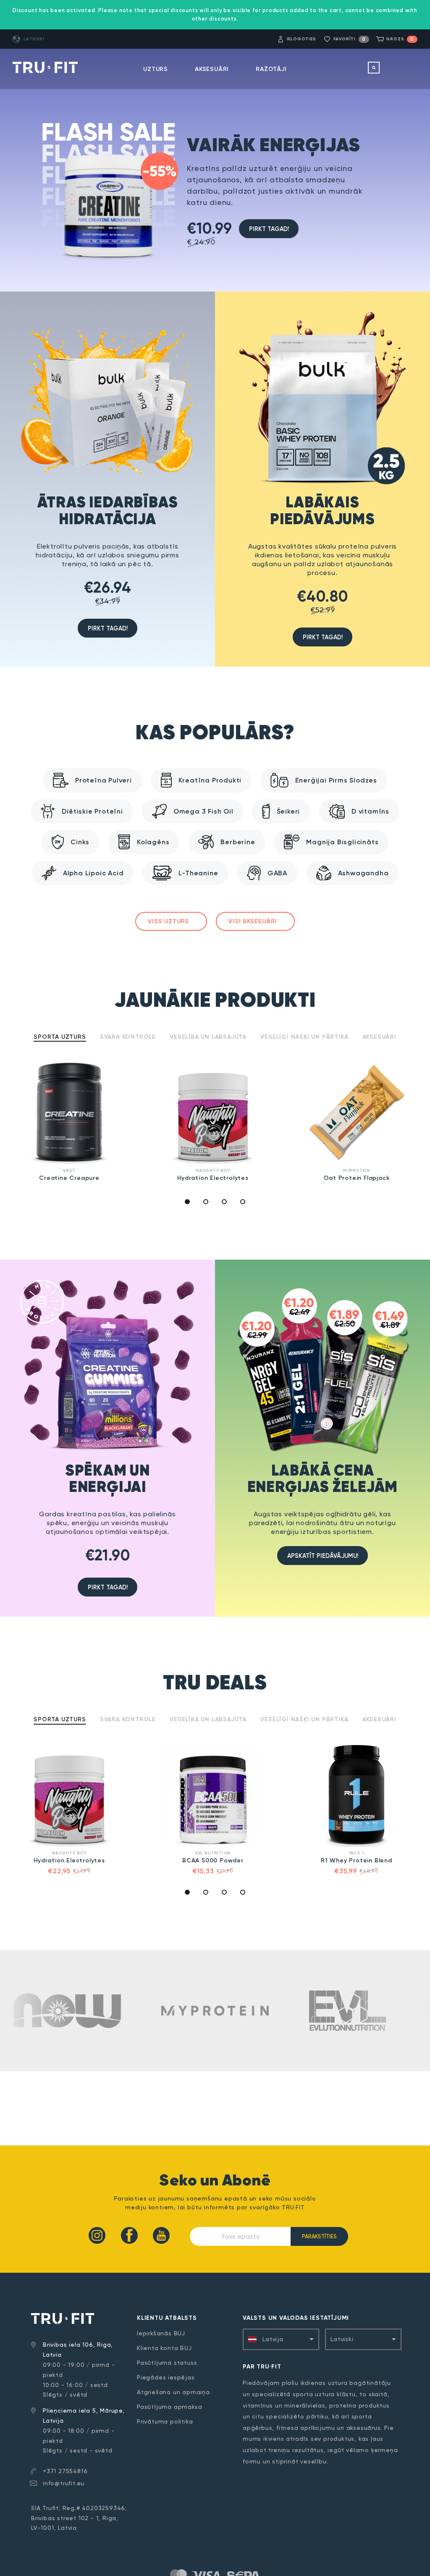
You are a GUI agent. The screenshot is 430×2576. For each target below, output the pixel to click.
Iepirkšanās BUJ (161, 2333)
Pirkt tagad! (269, 229)
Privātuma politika (165, 2421)
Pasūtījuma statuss (167, 2363)
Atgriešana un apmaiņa (173, 2392)
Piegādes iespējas (166, 2377)
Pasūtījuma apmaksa (169, 2407)
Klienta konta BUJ (164, 2348)
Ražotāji (271, 69)
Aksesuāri (212, 69)
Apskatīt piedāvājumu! (323, 1556)
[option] (72, 1122)
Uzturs (156, 69)
